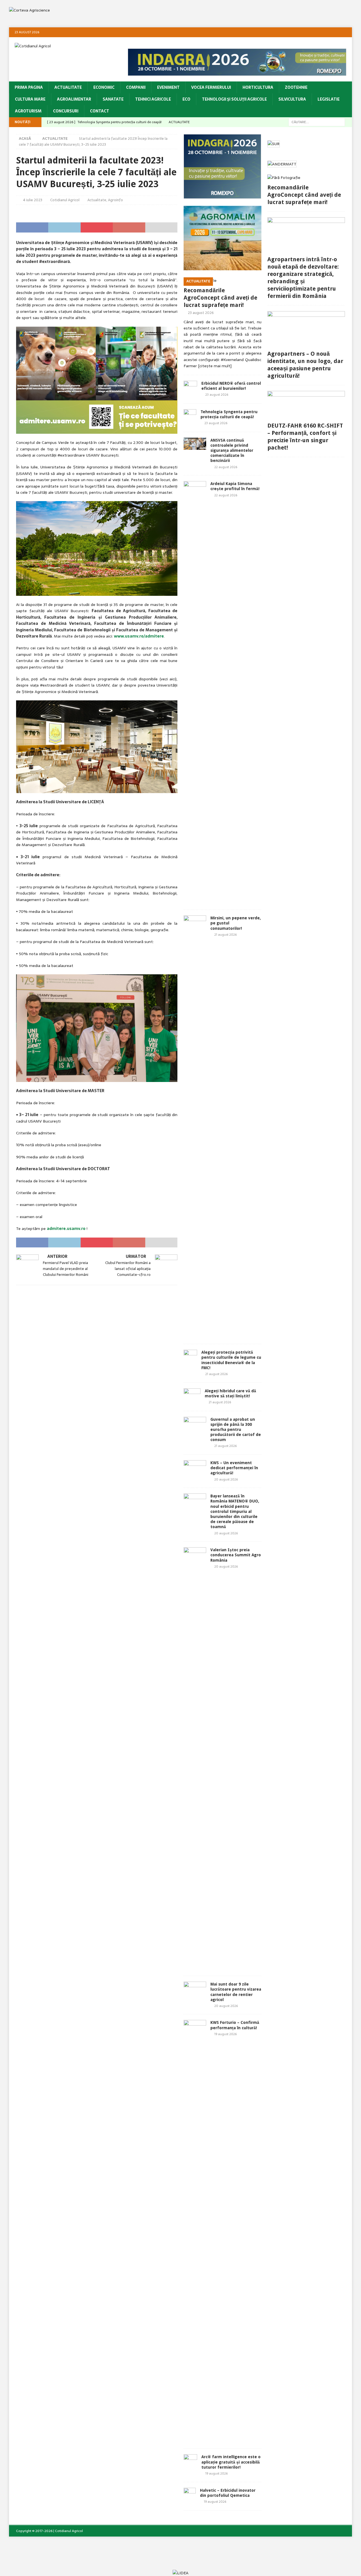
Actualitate (68, 87)
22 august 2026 (226, 467)
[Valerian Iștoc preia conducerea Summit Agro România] (195, 1759)
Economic (104, 87)
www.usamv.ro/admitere (139, 636)
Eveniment (168, 87)
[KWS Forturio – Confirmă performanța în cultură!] (195, 2231)
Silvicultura (292, 99)
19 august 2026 (225, 2034)
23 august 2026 (201, 313)
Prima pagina (29, 87)
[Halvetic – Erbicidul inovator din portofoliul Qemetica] (190, 2496)
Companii (136, 87)
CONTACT (100, 111)
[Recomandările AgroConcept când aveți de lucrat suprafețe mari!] (222, 280)
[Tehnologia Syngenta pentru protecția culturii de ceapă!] (190, 418)
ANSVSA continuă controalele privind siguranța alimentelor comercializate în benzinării (232, 451)
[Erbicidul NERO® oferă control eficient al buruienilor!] (190, 389)
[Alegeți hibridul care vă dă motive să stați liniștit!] (192, 1397)
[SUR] (274, 144)
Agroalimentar (74, 99)
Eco (186, 99)
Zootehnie (296, 87)
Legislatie (329, 99)
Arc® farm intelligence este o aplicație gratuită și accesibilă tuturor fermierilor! (231, 2462)
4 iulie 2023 (33, 200)
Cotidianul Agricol (65, 200)
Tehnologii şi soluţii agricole (234, 99)
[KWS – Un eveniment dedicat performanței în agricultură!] (195, 1468)
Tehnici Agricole (153, 99)
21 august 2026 (225, 935)
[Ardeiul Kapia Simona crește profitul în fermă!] (195, 692)
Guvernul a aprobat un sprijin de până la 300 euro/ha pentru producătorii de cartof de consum (236, 1430)
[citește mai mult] (215, 366)
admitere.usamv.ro (66, 1229)
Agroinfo (115, 200)
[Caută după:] (317, 122)
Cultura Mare (30, 99)
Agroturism (28, 111)
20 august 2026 (226, 1479)
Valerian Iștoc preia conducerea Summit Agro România (236, 1555)
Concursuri (66, 111)
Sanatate (113, 99)
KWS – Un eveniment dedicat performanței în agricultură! (234, 1468)
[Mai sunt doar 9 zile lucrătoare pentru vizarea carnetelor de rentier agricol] (195, 1989)
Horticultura (258, 87)
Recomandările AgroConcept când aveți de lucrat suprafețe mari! (220, 298)
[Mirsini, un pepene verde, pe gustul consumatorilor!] (195, 1127)
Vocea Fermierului (211, 87)
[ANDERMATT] (282, 164)
